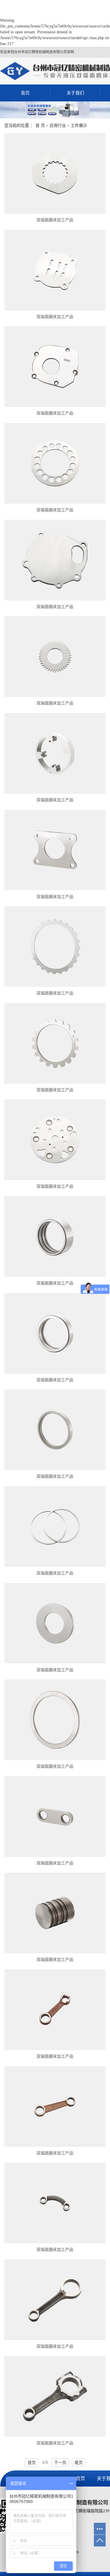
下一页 (60, 2463)
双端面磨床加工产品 (55, 220)
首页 (25, 93)
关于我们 (75, 93)
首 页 (40, 126)
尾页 (79, 2463)
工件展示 (79, 126)
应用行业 (58, 126)
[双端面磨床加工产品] (55, 173)
